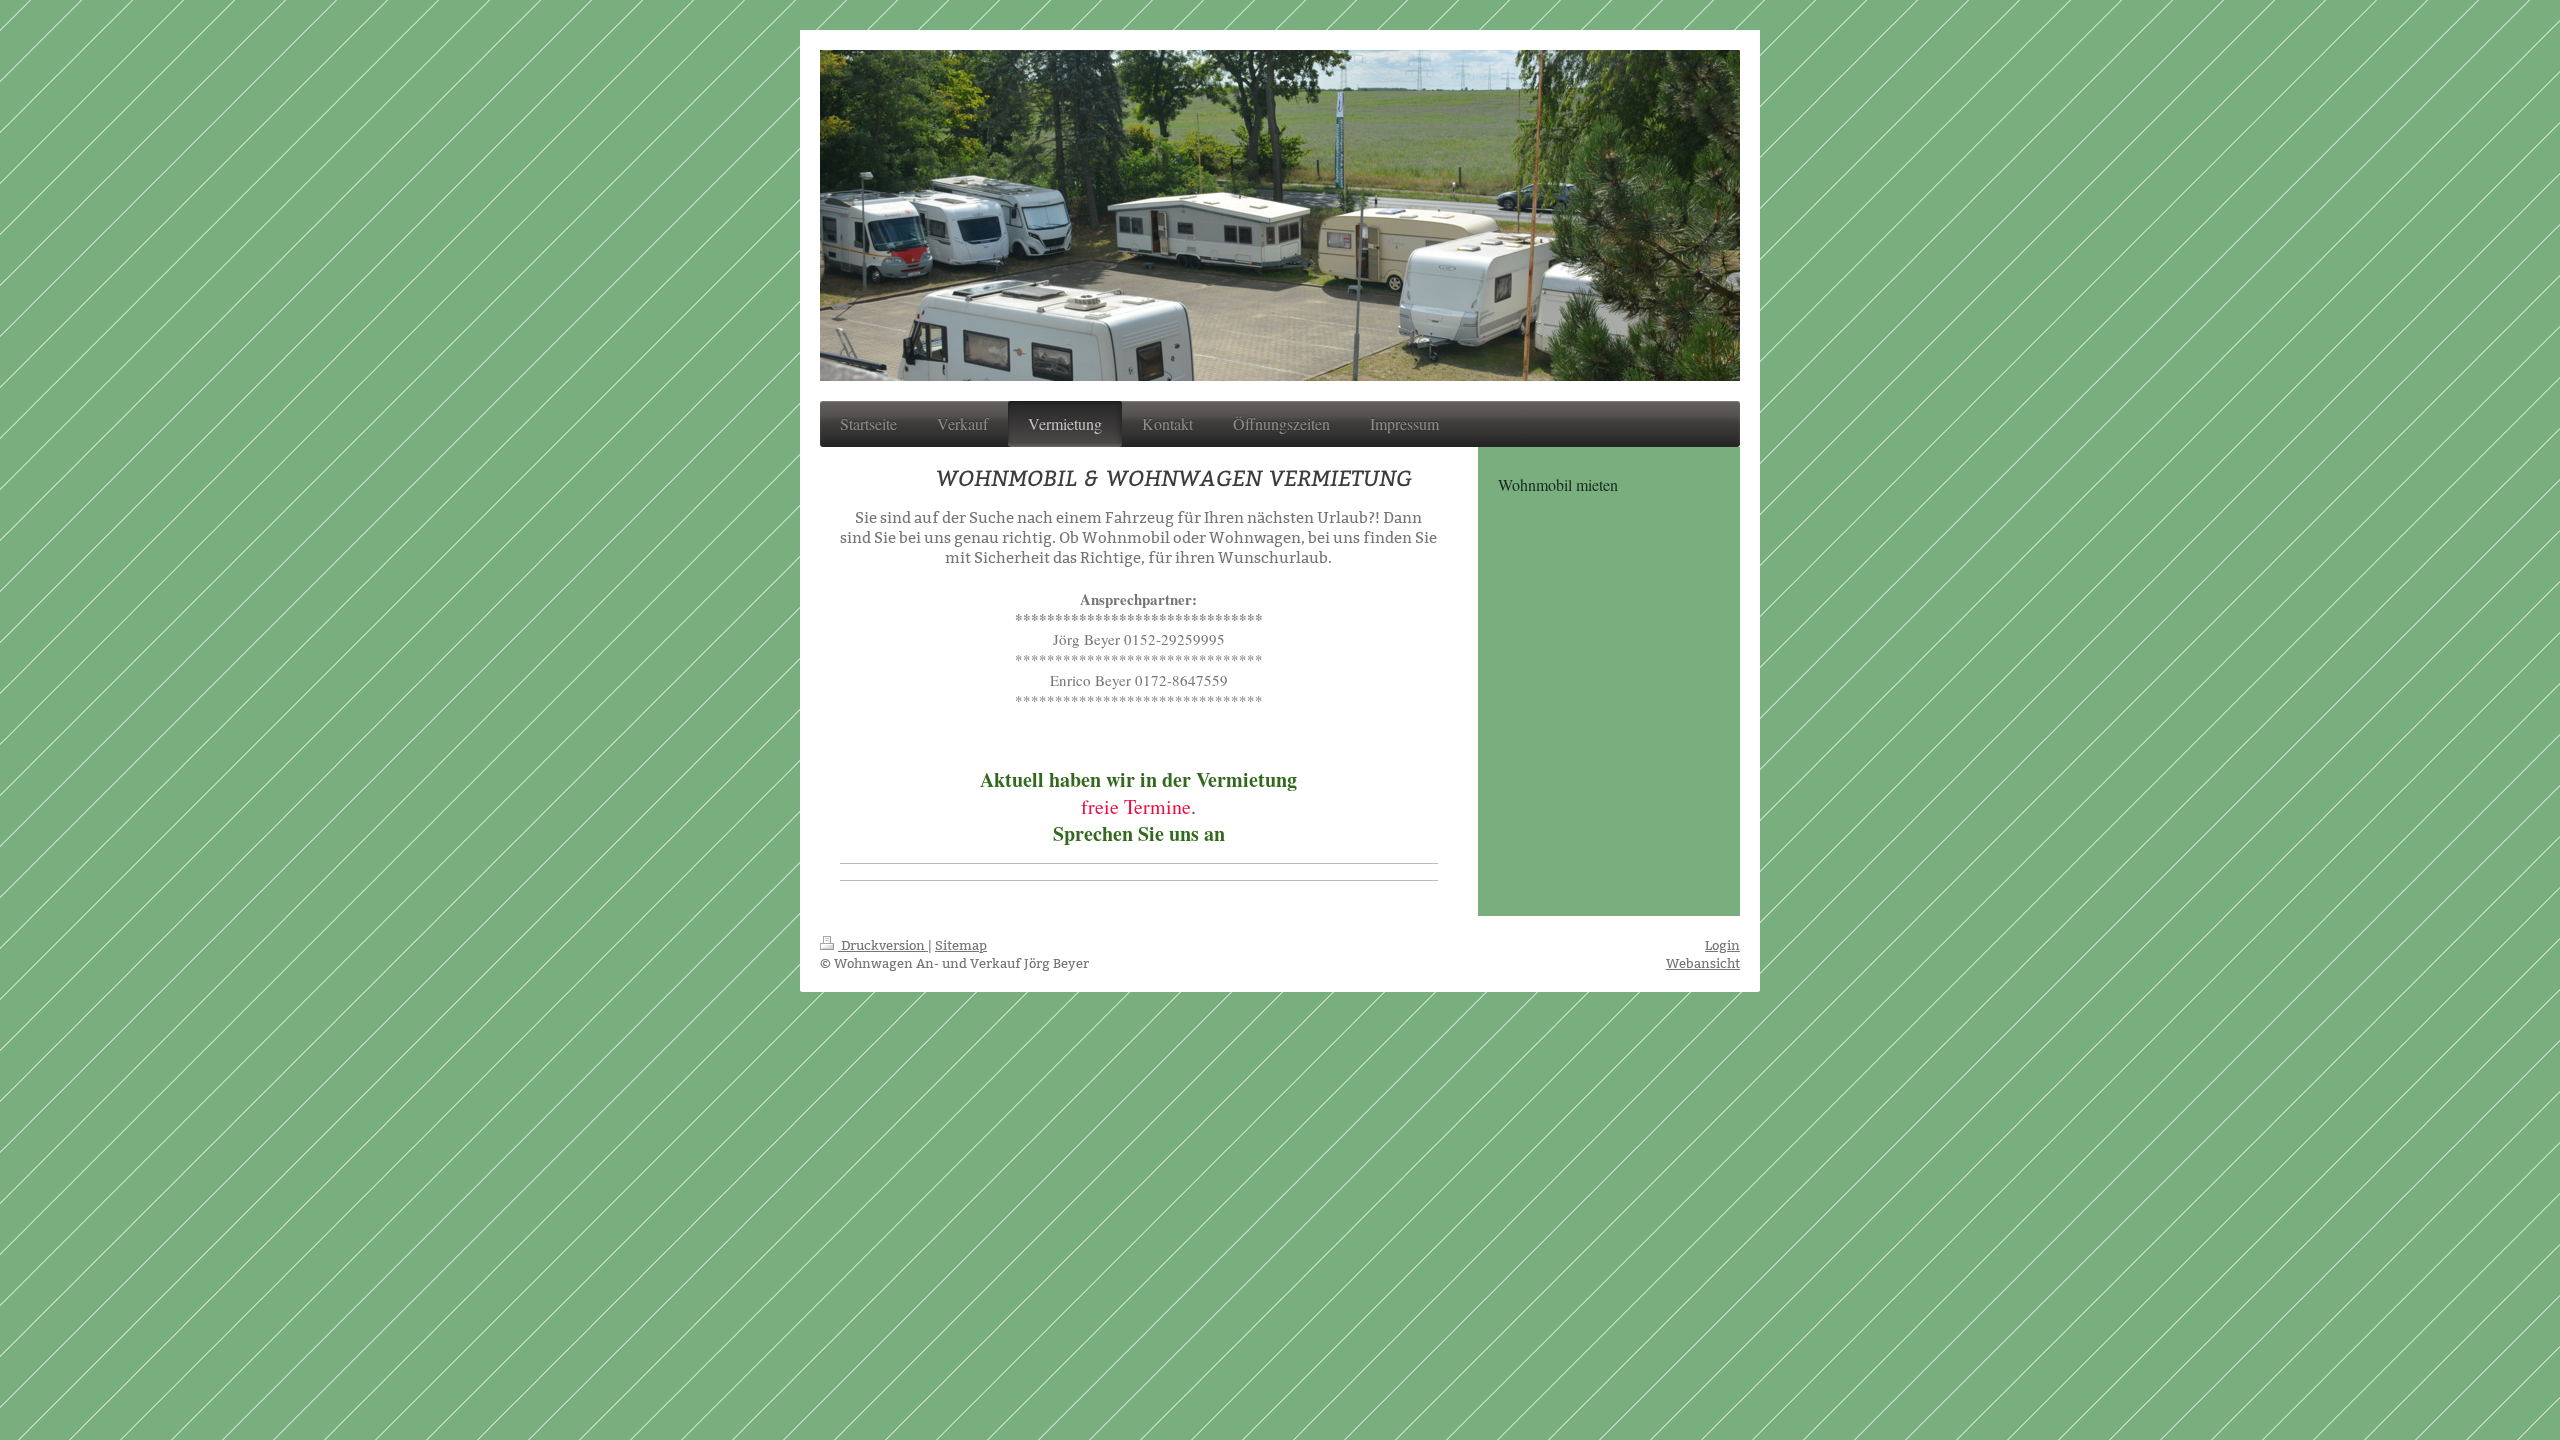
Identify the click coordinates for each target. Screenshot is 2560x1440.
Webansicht (1703, 963)
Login (1722, 945)
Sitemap (961, 945)
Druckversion (883, 945)
